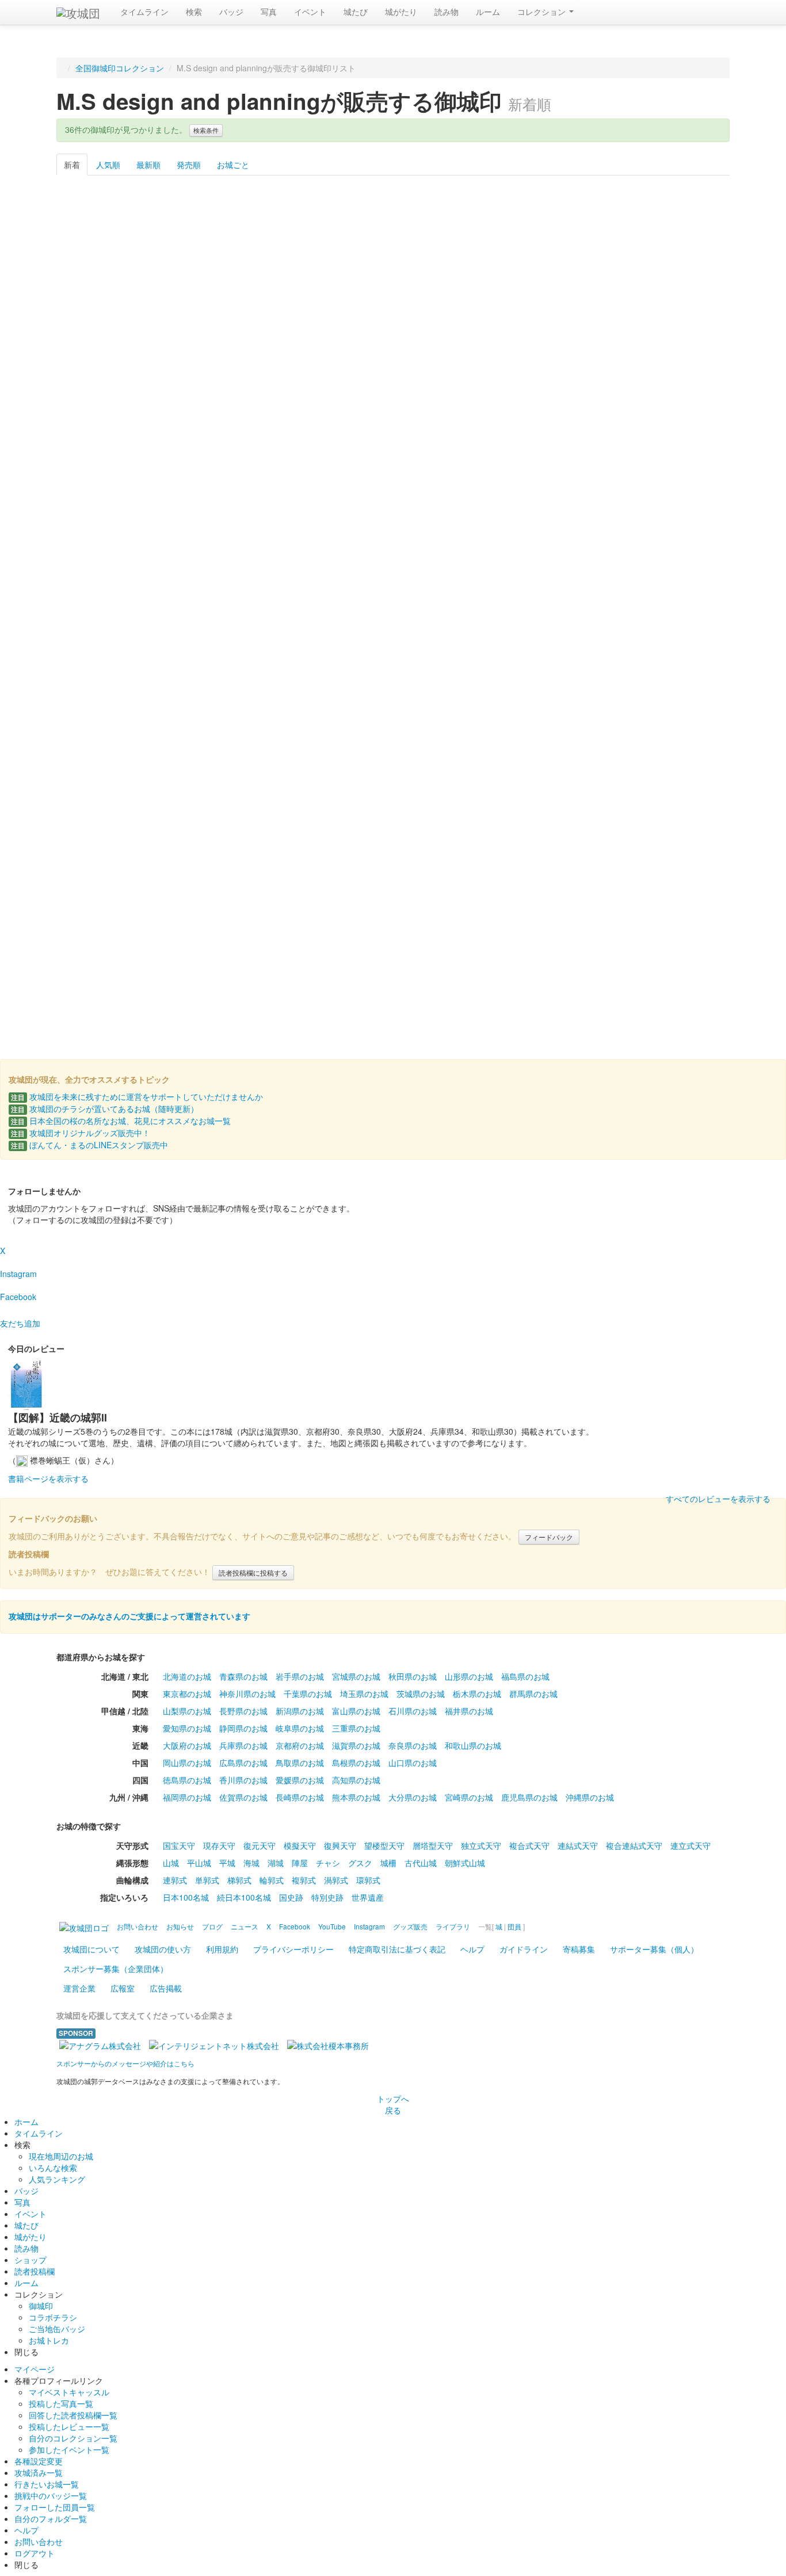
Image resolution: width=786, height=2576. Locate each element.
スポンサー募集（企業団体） (116, 1969)
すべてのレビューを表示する (718, 1499)
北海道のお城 (187, 1676)
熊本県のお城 (356, 1797)
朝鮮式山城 (465, 1863)
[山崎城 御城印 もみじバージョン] (104, 678)
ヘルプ (472, 1949)
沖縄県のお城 (590, 1797)
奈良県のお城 (413, 1745)
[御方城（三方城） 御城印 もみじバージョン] (297, 538)
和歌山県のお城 (473, 1745)
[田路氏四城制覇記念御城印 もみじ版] (489, 819)
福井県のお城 (469, 1711)
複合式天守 (529, 1845)
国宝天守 (179, 1845)
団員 (514, 1926)
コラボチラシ (53, 2317)
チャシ (328, 1863)
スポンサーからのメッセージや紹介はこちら (125, 2063)
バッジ (231, 12)
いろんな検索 (53, 2168)
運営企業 (79, 1988)
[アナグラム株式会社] (100, 2044)
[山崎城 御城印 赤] (393, 678)
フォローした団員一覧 (55, 2507)
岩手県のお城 (300, 1676)
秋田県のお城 (413, 1676)
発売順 (189, 165)
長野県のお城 (243, 1711)
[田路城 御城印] (297, 819)
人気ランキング (57, 2179)
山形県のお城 (469, 1676)
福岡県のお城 (187, 1797)
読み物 (447, 12)
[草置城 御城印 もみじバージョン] (585, 538)
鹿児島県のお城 (529, 1797)
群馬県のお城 (533, 1694)
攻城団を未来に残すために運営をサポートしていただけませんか (137, 1096)
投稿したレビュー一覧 (69, 2426)
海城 (251, 1863)
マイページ (35, 2369)
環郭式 (368, 1880)
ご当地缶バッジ (57, 2329)
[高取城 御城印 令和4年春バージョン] (585, 398)
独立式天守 (481, 1845)
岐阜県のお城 (300, 1728)
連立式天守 (690, 1845)
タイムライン (144, 12)
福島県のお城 (525, 1676)
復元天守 (260, 1845)
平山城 (199, 1863)
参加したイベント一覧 (69, 2449)
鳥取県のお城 (300, 1763)
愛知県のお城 (187, 1728)
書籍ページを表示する (48, 1478)
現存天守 (219, 1845)
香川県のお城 (243, 1780)
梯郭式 (239, 1880)
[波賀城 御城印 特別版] (104, 959)
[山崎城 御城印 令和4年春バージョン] (393, 398)
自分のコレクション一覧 (73, 2438)
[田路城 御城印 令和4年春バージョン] (201, 398)
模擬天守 (300, 1845)
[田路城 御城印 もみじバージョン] (489, 538)
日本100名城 (186, 1897)
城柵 (388, 1863)
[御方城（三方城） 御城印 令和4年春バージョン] (682, 398)
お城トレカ (49, 2340)
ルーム (488, 12)
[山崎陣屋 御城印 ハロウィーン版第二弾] (201, 257)
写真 (269, 12)
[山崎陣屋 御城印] (489, 678)
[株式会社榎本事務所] (328, 2044)
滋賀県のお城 (356, 1745)
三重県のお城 (356, 1728)
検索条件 (206, 130)
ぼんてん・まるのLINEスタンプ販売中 (89, 1145)
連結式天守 (578, 1845)
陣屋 (300, 1863)
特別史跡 (327, 1897)
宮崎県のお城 (469, 1797)
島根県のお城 (356, 1763)
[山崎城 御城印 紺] (297, 678)
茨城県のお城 (421, 1694)
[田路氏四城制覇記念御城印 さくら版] (393, 819)
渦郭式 (336, 1880)
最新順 (148, 165)
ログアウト (35, 2553)
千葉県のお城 (308, 1694)
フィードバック (549, 1537)
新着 (72, 165)
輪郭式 (272, 1880)
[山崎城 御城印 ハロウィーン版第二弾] (104, 257)
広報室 (123, 1988)
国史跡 (291, 1897)
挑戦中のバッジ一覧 (51, 2495)
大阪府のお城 (187, 1745)
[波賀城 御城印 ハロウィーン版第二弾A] (297, 257)
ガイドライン (524, 1949)
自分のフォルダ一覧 (51, 2518)
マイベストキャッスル (69, 2392)
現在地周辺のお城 (61, 2156)
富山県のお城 (356, 1711)
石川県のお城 (413, 1711)
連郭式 (175, 1880)
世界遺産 (368, 1897)
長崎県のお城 (300, 1797)
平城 (227, 1863)
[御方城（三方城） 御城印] (201, 819)
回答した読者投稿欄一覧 (73, 2415)
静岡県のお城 (243, 1728)
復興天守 (340, 1845)
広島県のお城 (243, 1763)
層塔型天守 (433, 1845)
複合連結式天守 (634, 1845)
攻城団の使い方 (163, 1949)
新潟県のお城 (300, 1711)
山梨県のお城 (187, 1711)
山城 (171, 1863)
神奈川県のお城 (247, 1694)
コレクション (543, 12)
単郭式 (207, 1880)
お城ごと (233, 165)
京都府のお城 (300, 1745)
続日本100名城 (244, 1897)
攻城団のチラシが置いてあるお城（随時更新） (105, 1109)
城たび (356, 12)
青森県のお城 (243, 1676)
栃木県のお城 (477, 1694)
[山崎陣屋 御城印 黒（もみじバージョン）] (682, 538)
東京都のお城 (187, 1694)
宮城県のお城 (356, 1676)
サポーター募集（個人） (654, 1949)
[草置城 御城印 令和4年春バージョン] (297, 398)
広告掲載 (166, 1988)
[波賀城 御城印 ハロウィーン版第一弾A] (682, 257)
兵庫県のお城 (243, 1745)
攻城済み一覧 (39, 2472)
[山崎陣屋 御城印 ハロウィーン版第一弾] (585, 257)
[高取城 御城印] (104, 819)
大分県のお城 (413, 1797)
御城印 (41, 2306)
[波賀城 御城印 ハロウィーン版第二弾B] (393, 257)
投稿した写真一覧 (61, 2403)
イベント (310, 12)
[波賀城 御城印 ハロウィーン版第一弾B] (104, 398)
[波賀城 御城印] (682, 819)
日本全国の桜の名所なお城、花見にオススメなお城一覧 (121, 1121)
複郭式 (304, 1880)
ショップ (30, 2260)
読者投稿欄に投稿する (253, 1572)
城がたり (401, 12)
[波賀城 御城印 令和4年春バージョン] (104, 538)
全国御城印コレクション (120, 68)
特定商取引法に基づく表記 (397, 1949)
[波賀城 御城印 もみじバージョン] (393, 538)
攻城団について (91, 1949)
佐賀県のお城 (243, 1797)
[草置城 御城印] (585, 819)
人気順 (108, 165)
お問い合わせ (39, 2541)
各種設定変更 (39, 2461)
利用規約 (222, 1949)
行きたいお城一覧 (47, 2484)
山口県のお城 (413, 1763)
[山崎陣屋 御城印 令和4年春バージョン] (489, 398)
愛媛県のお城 (300, 1780)
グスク (360, 1863)
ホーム (26, 2122)
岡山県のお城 (187, 1763)
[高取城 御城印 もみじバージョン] (201, 538)
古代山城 (421, 1863)
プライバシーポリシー (293, 1949)
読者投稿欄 (35, 2271)
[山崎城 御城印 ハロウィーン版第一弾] (489, 257)
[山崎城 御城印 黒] (201, 678)
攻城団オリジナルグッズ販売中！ (81, 1133)
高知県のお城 (356, 1780)
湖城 (276, 1863)
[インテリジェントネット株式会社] (214, 2044)
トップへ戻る (393, 2104)
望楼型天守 (384, 1845)
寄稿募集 (579, 1949)
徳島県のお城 (187, 1780)
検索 (194, 12)
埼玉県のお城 (364, 1694)
